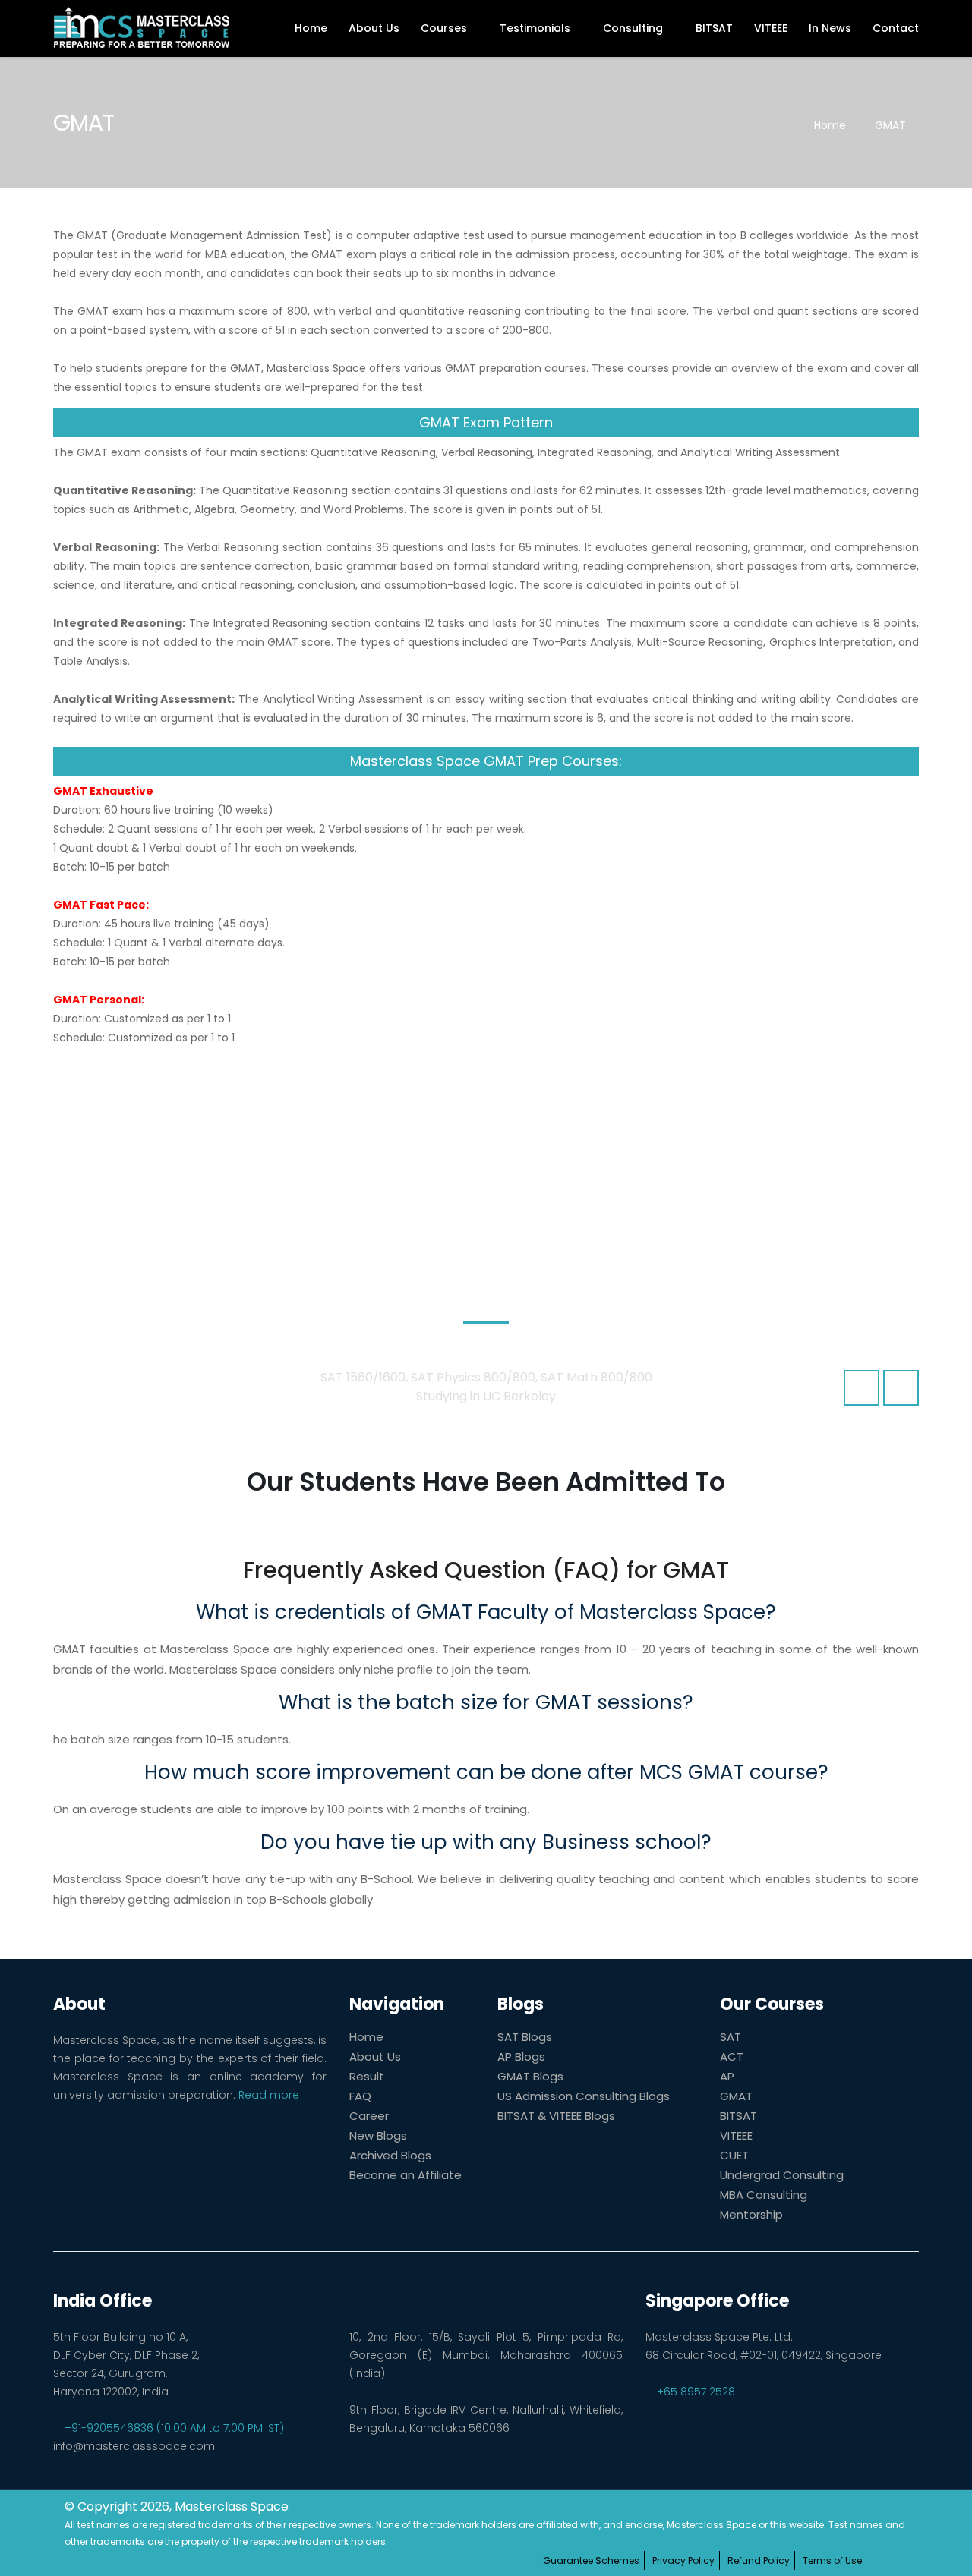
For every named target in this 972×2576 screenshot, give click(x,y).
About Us (374, 28)
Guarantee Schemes (591, 2560)
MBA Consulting (764, 2195)
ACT (732, 2056)
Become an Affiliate (406, 2175)
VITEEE (771, 28)
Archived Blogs (390, 2155)
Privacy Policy (683, 2560)
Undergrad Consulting (782, 2175)
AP (727, 2076)
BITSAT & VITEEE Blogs (556, 2116)
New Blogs (378, 2135)
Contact (896, 28)
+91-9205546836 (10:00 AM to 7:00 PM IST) (173, 2428)
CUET (734, 2155)
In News (830, 28)
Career (369, 2116)
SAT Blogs (525, 2037)
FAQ (360, 2096)
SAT (731, 2037)
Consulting (634, 28)
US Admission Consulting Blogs (584, 2096)
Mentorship (751, 2214)
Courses (445, 28)
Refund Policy (759, 2560)
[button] (862, 1388)
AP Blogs (521, 2056)
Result (367, 2076)
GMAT (890, 125)
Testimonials (536, 28)
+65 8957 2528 (694, 2392)
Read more (269, 2095)
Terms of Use (832, 2560)
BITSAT (714, 28)
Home (311, 28)
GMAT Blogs (530, 2076)
